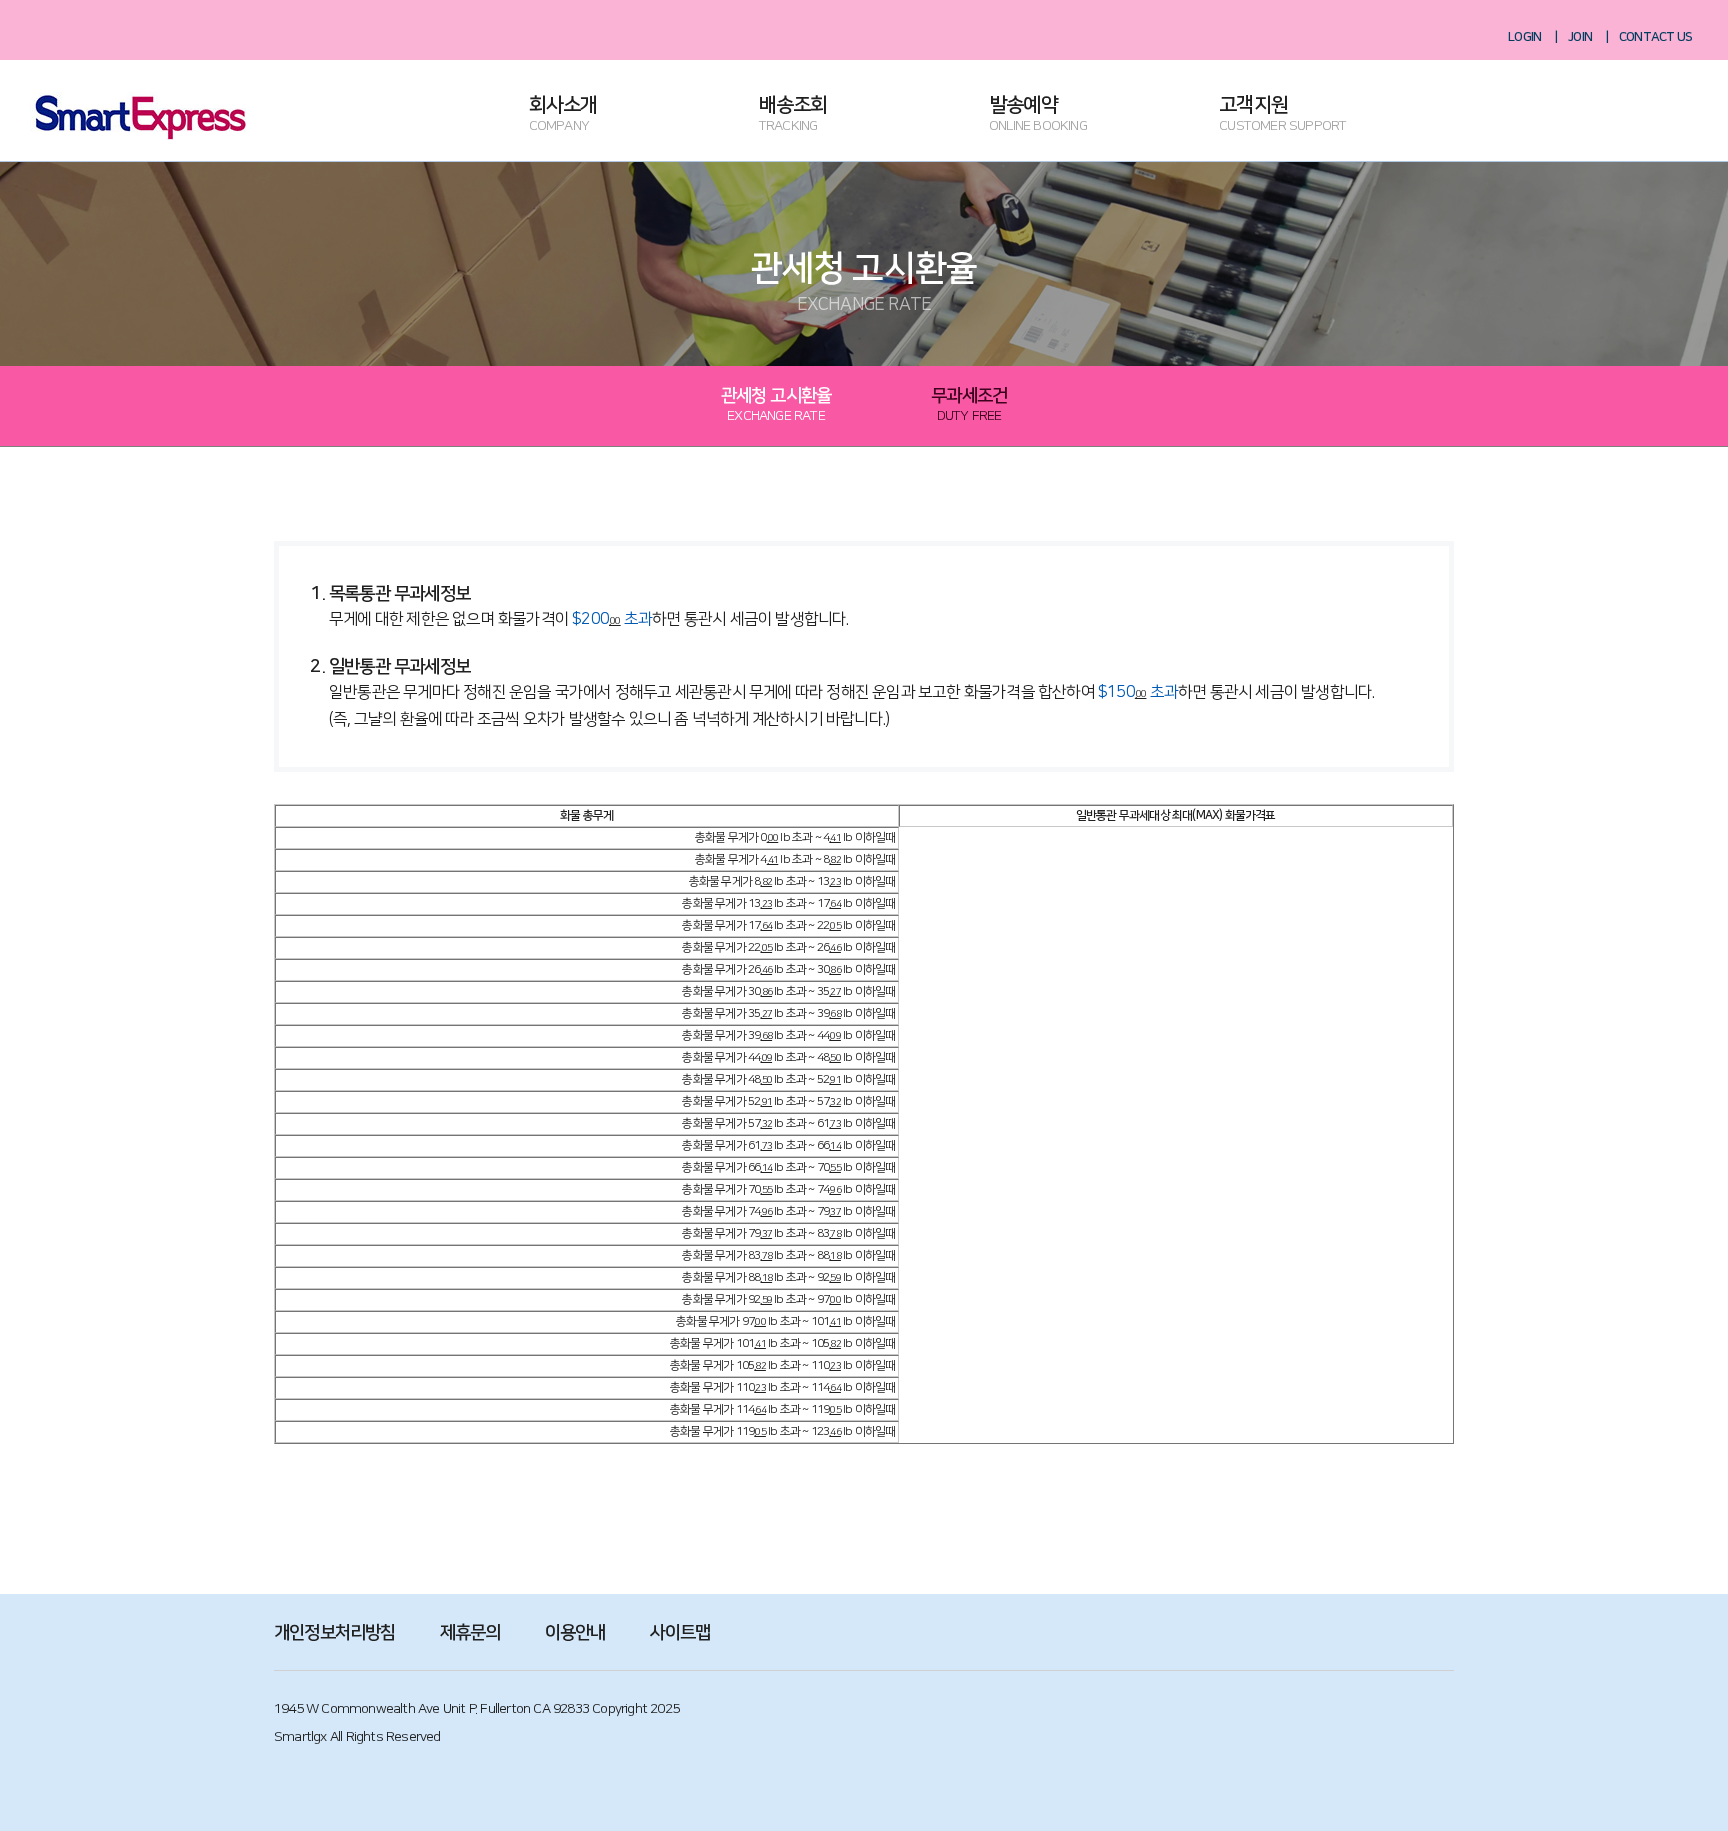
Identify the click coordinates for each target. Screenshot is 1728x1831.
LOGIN (1524, 37)
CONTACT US (1655, 37)
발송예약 (1038, 115)
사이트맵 (680, 1633)
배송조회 (793, 115)
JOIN (1580, 37)
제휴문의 (470, 1633)
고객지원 (1282, 115)
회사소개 (563, 115)
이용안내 (575, 1633)
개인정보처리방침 (335, 1633)
